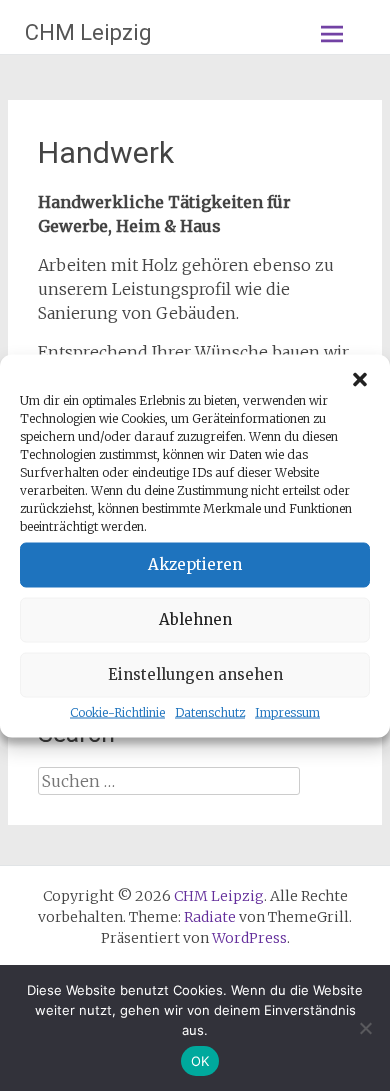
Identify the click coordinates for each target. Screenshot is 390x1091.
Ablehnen (195, 619)
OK (200, 1061)
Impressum (287, 711)
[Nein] (365, 1028)
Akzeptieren (195, 564)
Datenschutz (210, 711)
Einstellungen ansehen (195, 674)
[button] (360, 379)
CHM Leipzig (88, 32)
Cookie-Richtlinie (117, 711)
